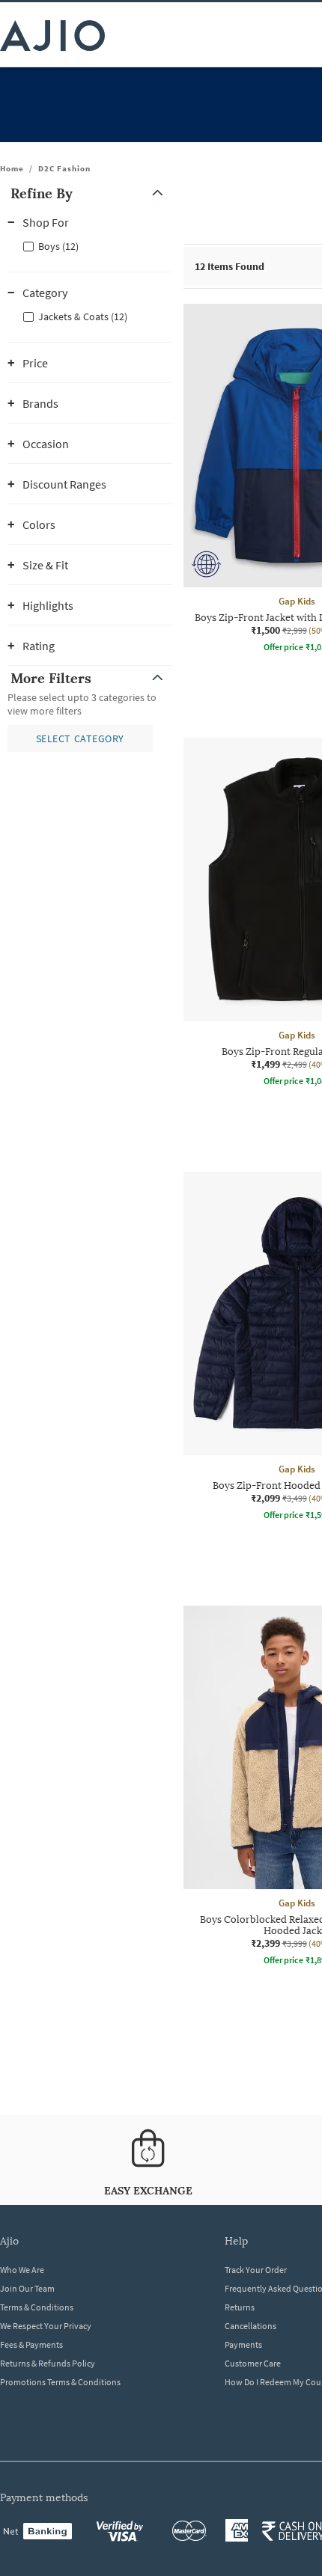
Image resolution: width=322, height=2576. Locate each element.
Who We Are (22, 2270)
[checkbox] (90, 245)
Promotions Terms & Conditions (60, 2382)
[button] (90, 193)
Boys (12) (58, 246)
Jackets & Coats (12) (83, 316)
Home (12, 168)
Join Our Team (27, 2288)
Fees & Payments (31, 2344)
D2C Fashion (64, 168)
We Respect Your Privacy (46, 2326)
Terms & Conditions (37, 2307)
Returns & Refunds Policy (48, 2363)
